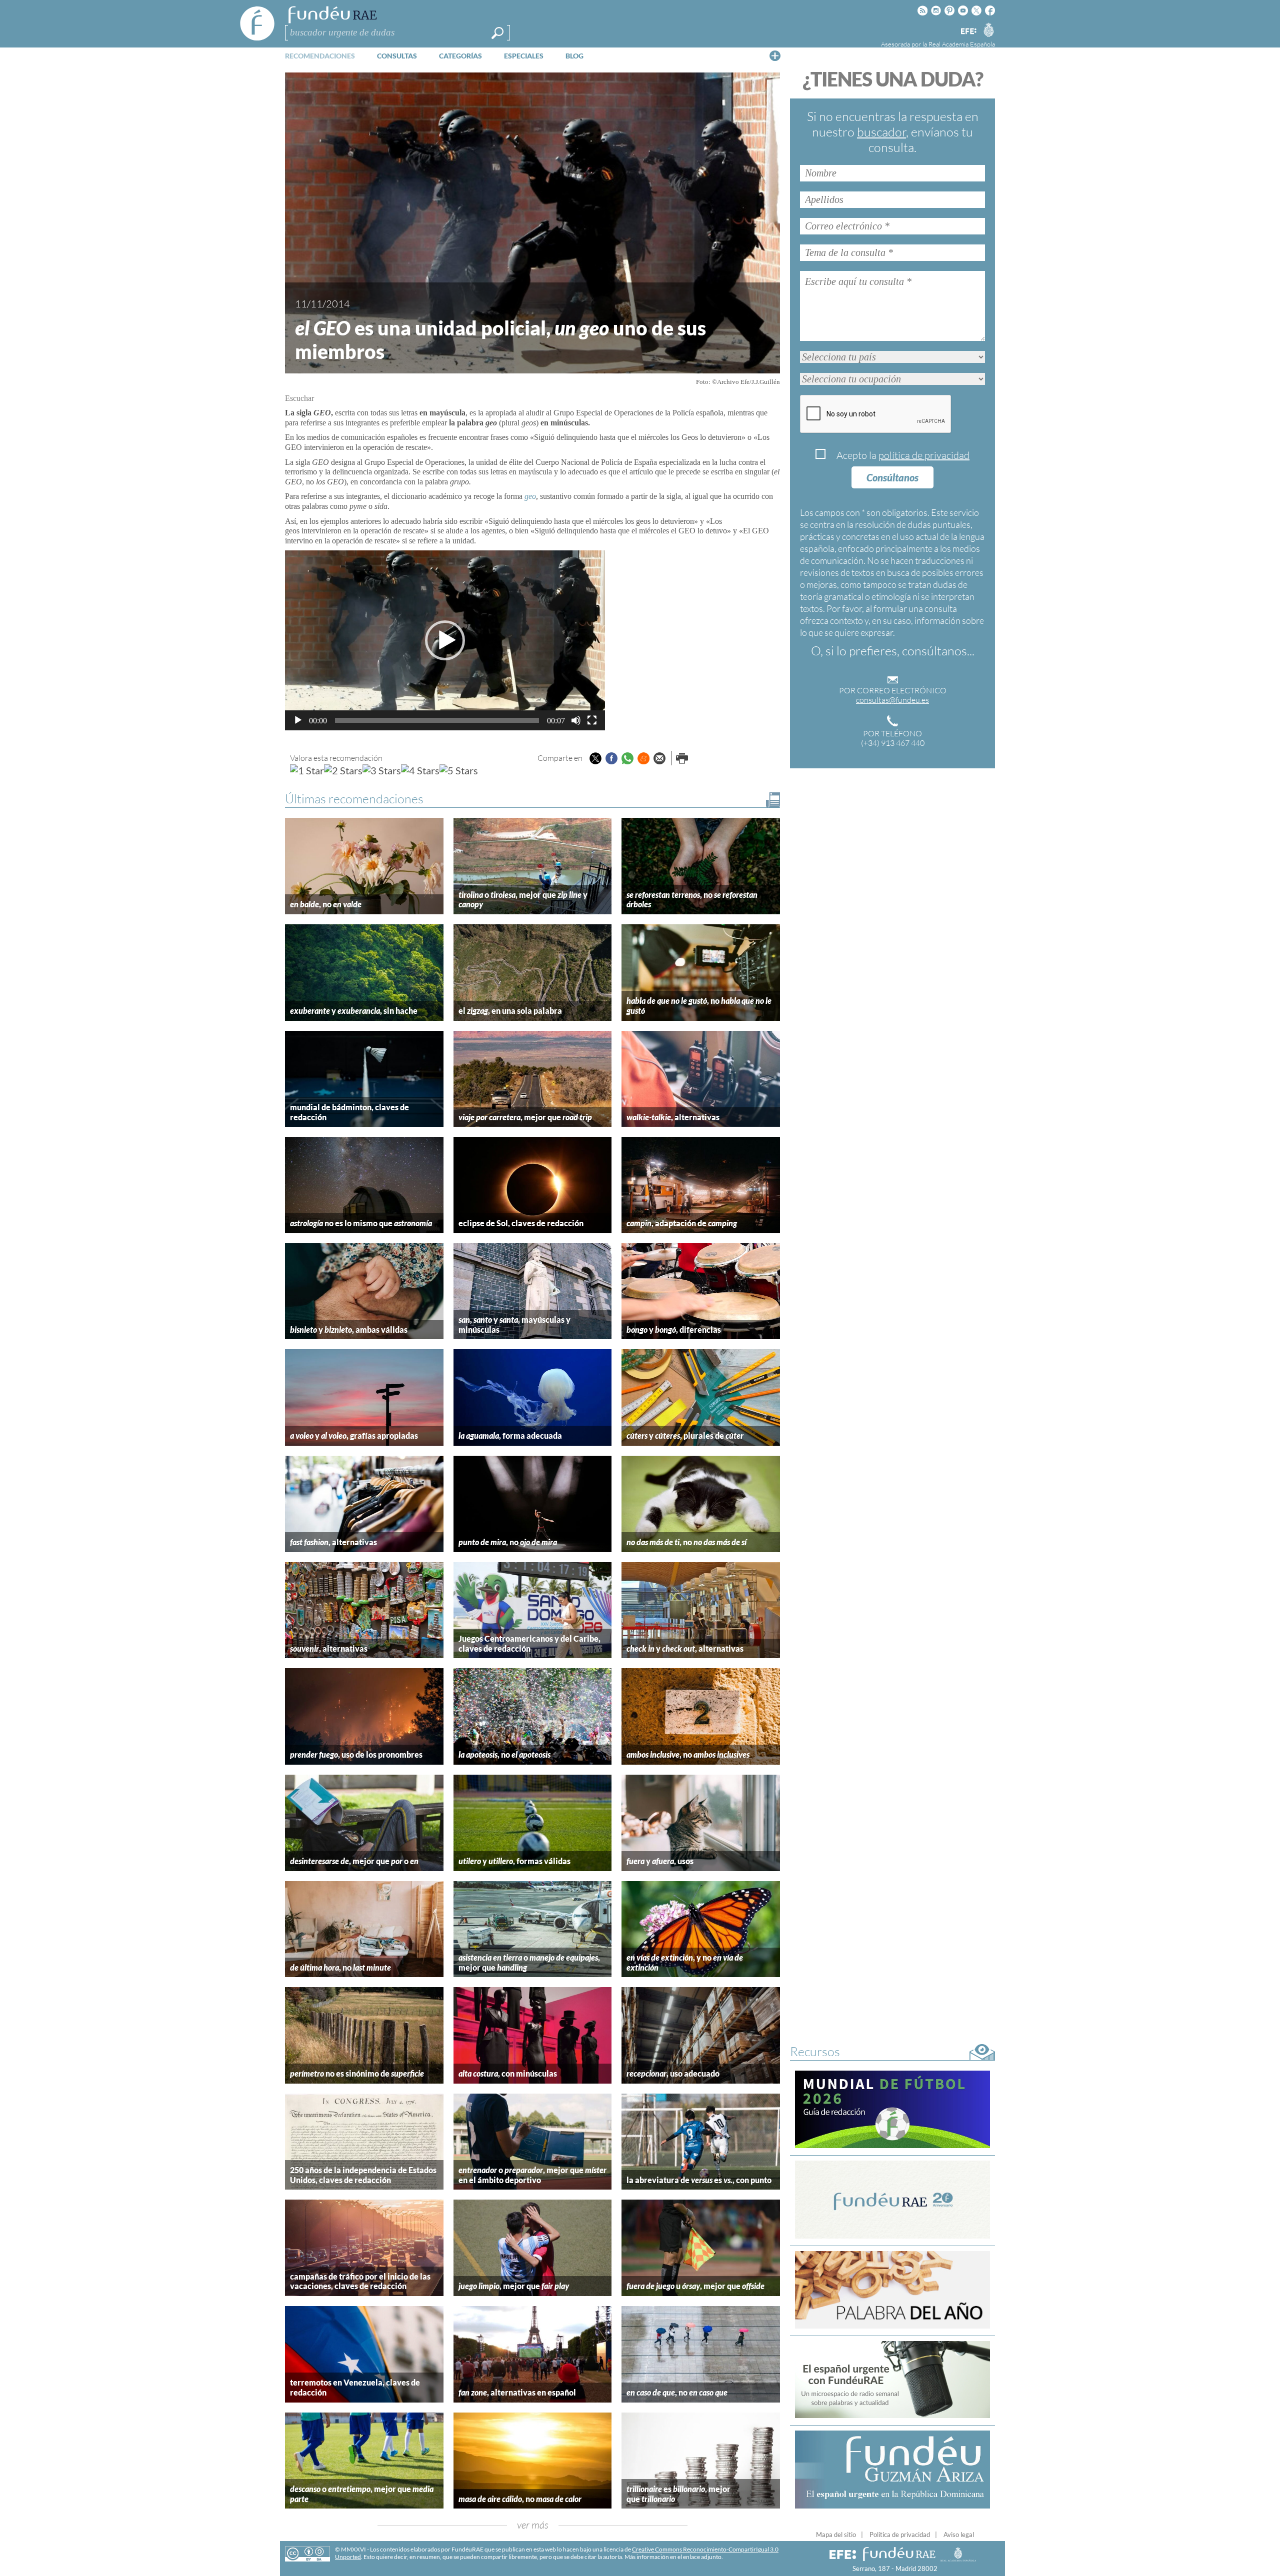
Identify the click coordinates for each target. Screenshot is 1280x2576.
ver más (533, 2525)
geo (530, 496)
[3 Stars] (382, 770)
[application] (445, 640)
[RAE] (988, 29)
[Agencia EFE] (968, 32)
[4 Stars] (420, 770)
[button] (445, 640)
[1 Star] (307, 770)
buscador (881, 132)
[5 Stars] (459, 770)
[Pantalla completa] (592, 720)
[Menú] (775, 55)
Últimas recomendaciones (354, 799)
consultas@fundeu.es (892, 700)
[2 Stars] (343, 770)
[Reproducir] (298, 720)
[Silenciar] (576, 720)
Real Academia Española (962, 44)
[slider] (437, 720)
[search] (497, 33)
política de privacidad (924, 455)
